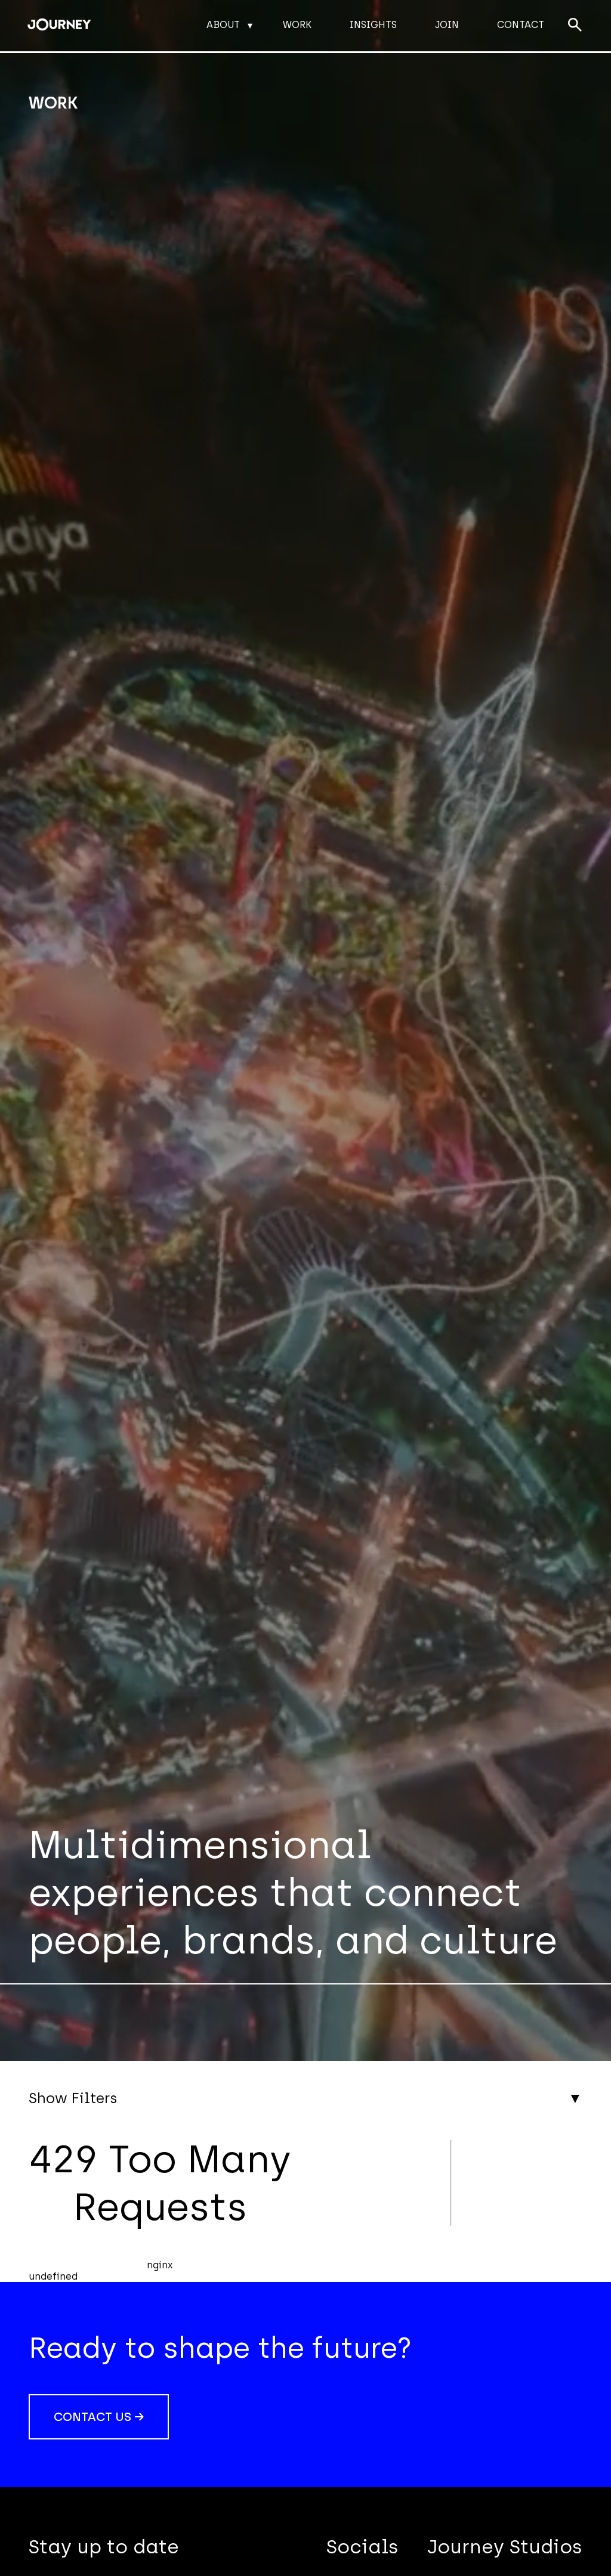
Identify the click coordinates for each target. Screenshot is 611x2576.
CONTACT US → (99, 2417)
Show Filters (73, 2098)
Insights (373, 25)
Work (297, 25)
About (223, 25)
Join (447, 25)
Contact (521, 25)
